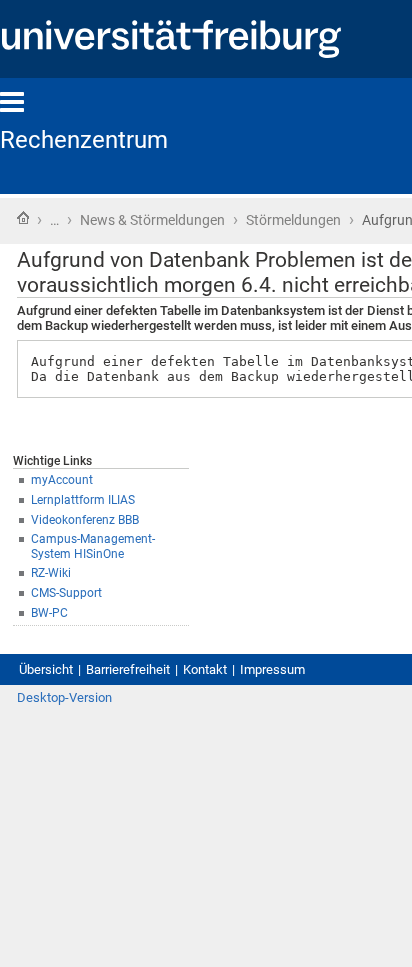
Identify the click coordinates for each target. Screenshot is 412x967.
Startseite (23, 218)
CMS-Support (66, 593)
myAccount (62, 480)
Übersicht (46, 669)
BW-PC (49, 613)
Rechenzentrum (84, 140)
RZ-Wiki (51, 573)
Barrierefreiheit (128, 669)
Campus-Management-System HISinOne (93, 546)
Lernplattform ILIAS (83, 500)
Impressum (272, 669)
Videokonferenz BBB (85, 520)
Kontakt (205, 669)
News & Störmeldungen (152, 220)
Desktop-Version (64, 697)
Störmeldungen (293, 220)
